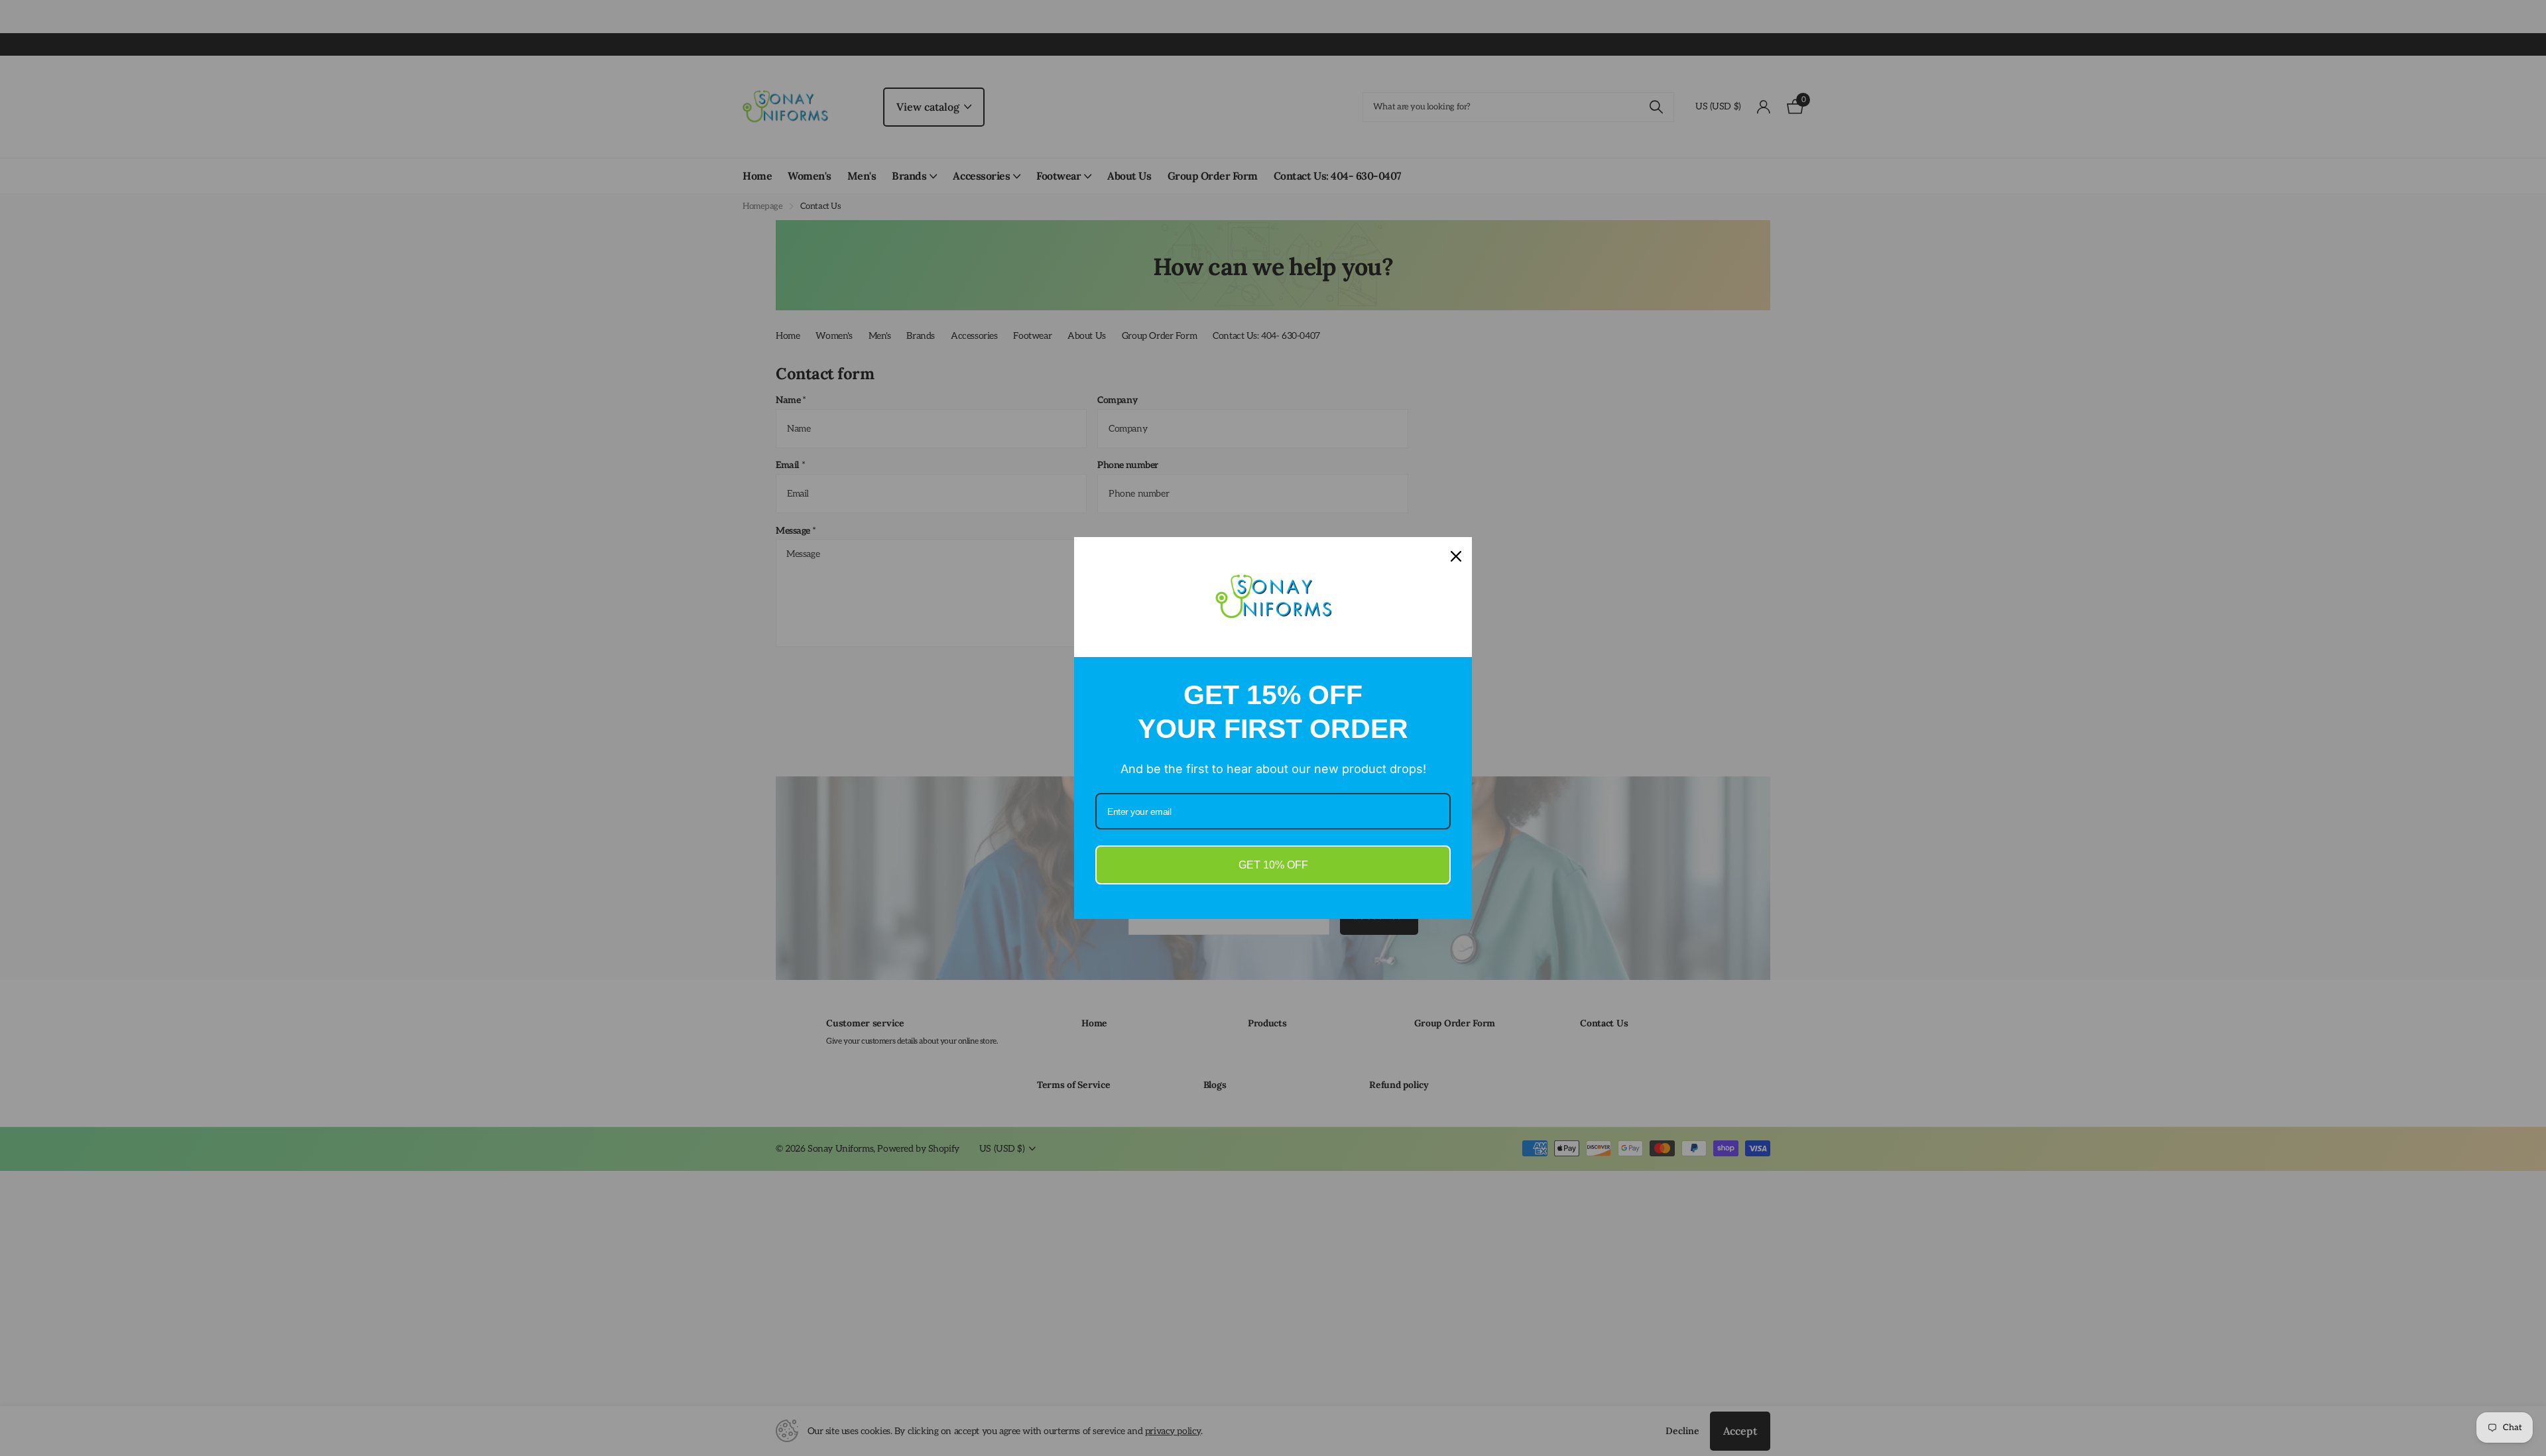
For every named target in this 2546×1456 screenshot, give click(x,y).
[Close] (1456, 557)
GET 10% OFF (1273, 865)
